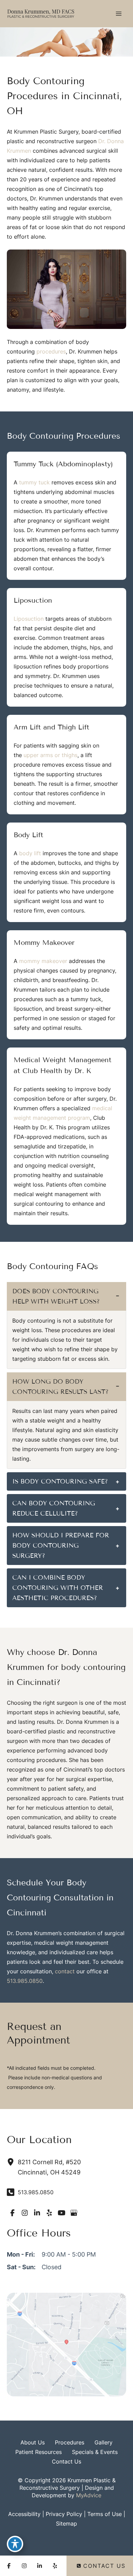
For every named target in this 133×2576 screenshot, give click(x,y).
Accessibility (24, 2514)
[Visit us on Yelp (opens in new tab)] (49, 2213)
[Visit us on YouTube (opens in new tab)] (61, 2213)
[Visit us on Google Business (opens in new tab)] (74, 2213)
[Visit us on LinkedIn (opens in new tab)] (37, 2213)
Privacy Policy (64, 2514)
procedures (51, 351)
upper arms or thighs (50, 755)
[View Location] (12, 2162)
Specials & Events (95, 2452)
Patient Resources (39, 2452)
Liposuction (29, 619)
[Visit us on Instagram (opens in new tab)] (25, 2213)
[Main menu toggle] (119, 14)
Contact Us (66, 2461)
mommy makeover (43, 961)
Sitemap (66, 2524)
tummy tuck (34, 482)
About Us (33, 2442)
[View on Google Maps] (66, 2344)
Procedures (70, 2442)
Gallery (104, 2442)
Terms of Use (105, 2514)
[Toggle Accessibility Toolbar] (15, 2544)
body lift (30, 853)
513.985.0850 (25, 1981)
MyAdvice (89, 2495)
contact (65, 1971)
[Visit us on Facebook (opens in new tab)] (12, 2213)
